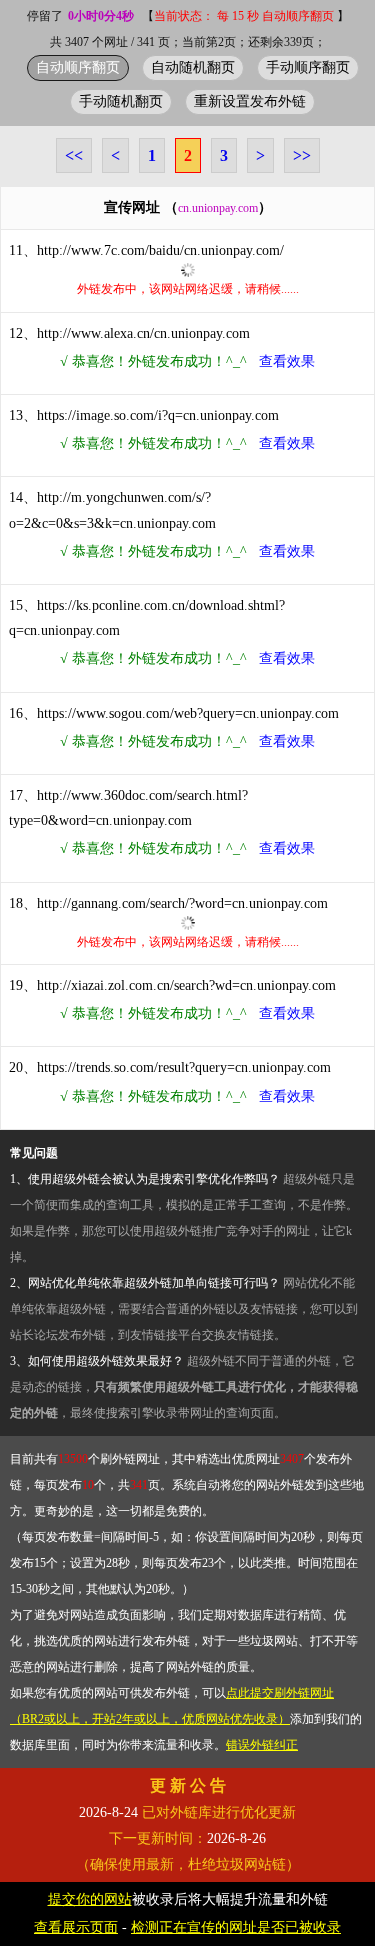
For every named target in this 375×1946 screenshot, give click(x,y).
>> (302, 155)
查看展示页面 (76, 1927)
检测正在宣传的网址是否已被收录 (236, 1927)
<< (74, 155)
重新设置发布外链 (250, 101)
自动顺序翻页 (78, 67)
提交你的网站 (90, 1899)
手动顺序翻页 (308, 67)
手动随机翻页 (121, 101)
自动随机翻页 (193, 67)
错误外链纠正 (262, 1745)
